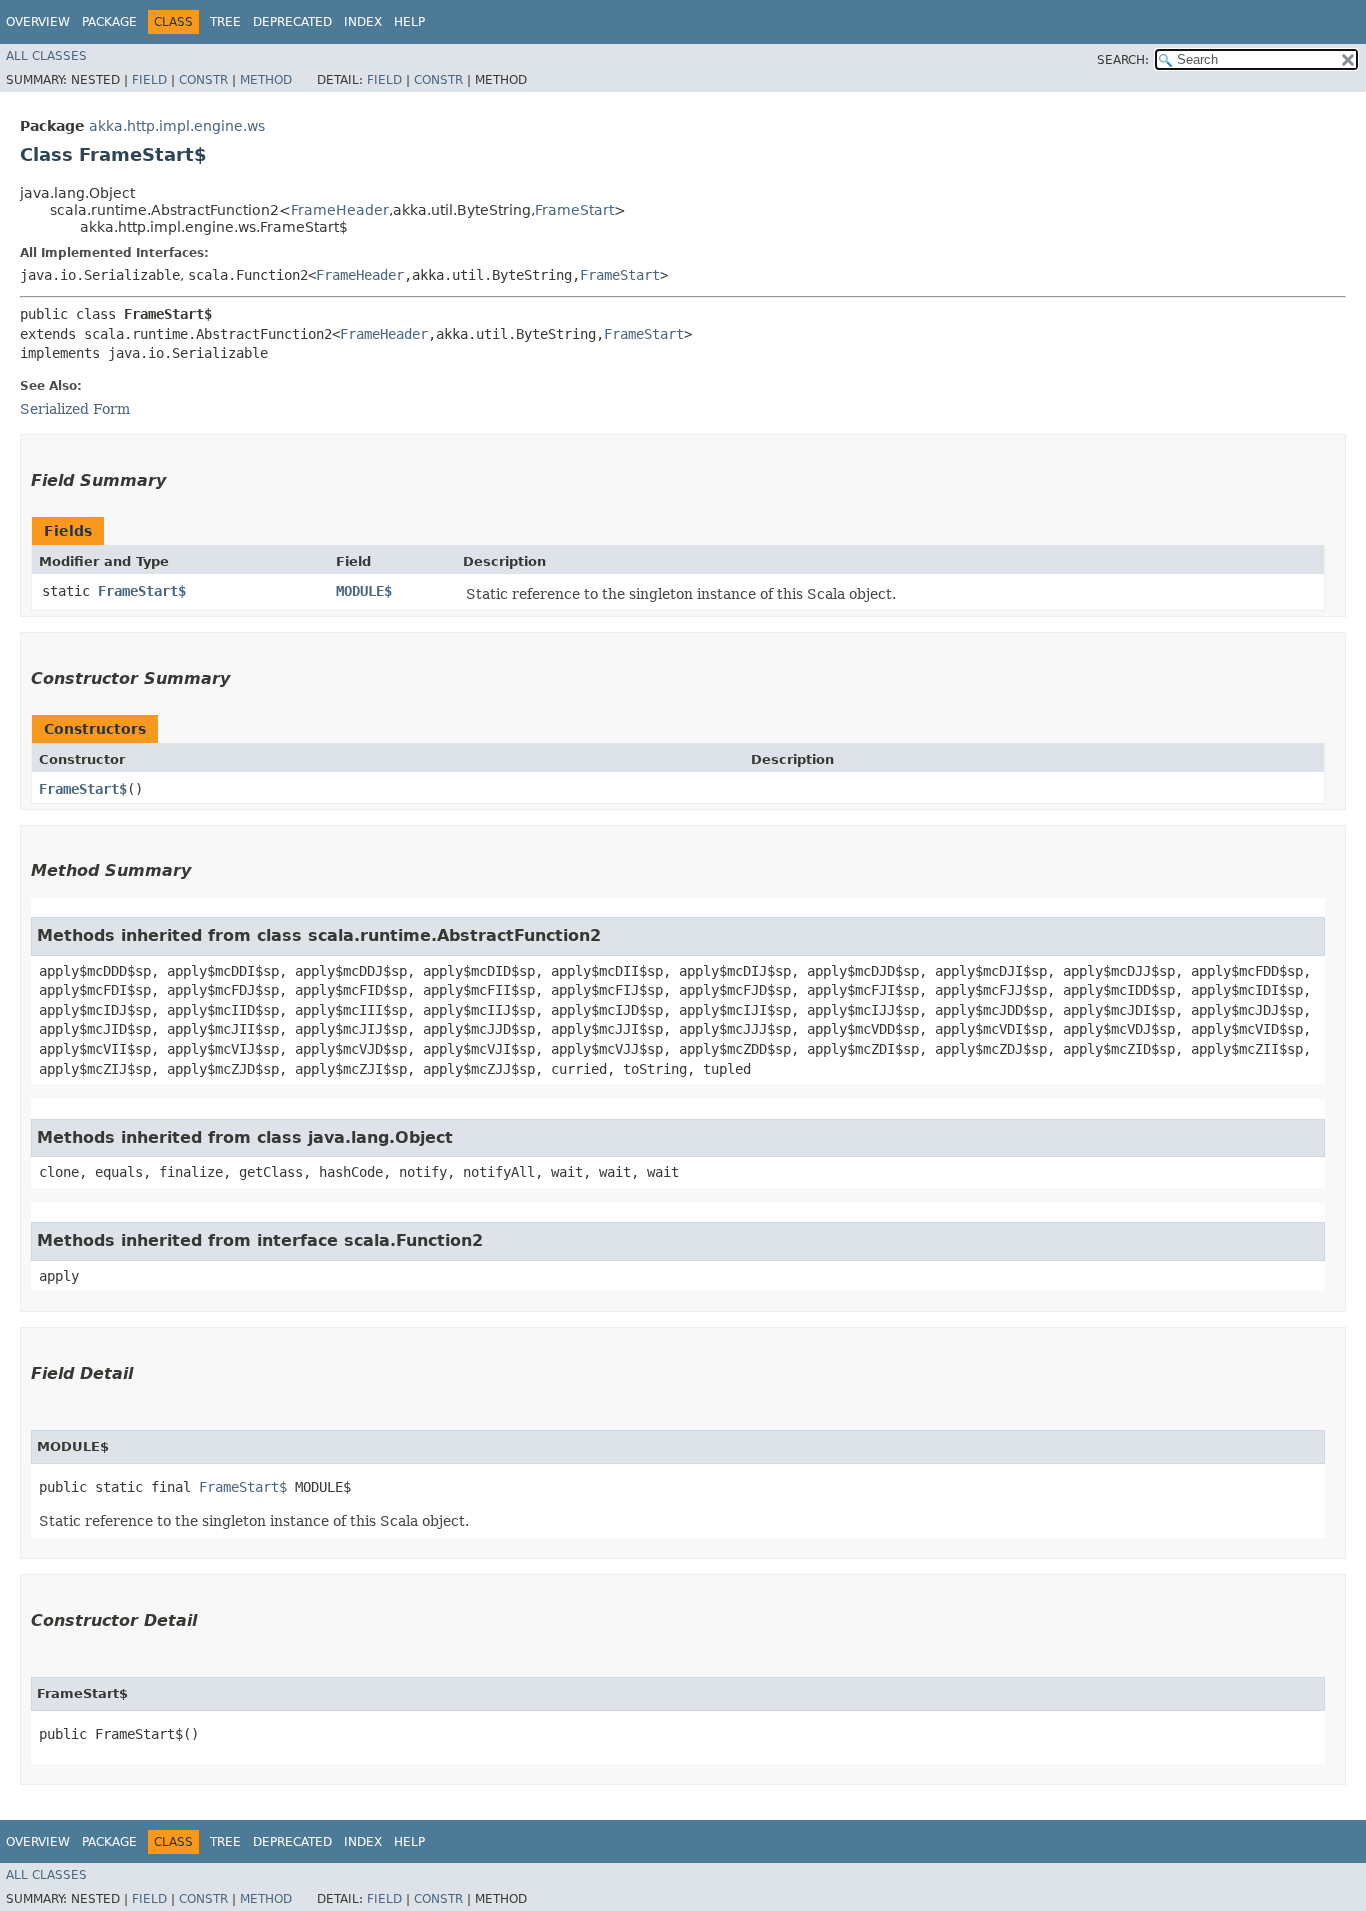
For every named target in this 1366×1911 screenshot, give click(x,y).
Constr (203, 80)
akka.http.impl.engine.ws (177, 126)
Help (409, 22)
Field (149, 80)
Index (363, 22)
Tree (225, 22)
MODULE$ (364, 591)
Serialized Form (75, 409)
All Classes (46, 56)
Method (266, 80)
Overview (38, 22)
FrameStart (574, 210)
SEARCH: (1123, 60)
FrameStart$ (142, 591)
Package (109, 22)
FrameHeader (340, 210)
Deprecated (292, 22)
